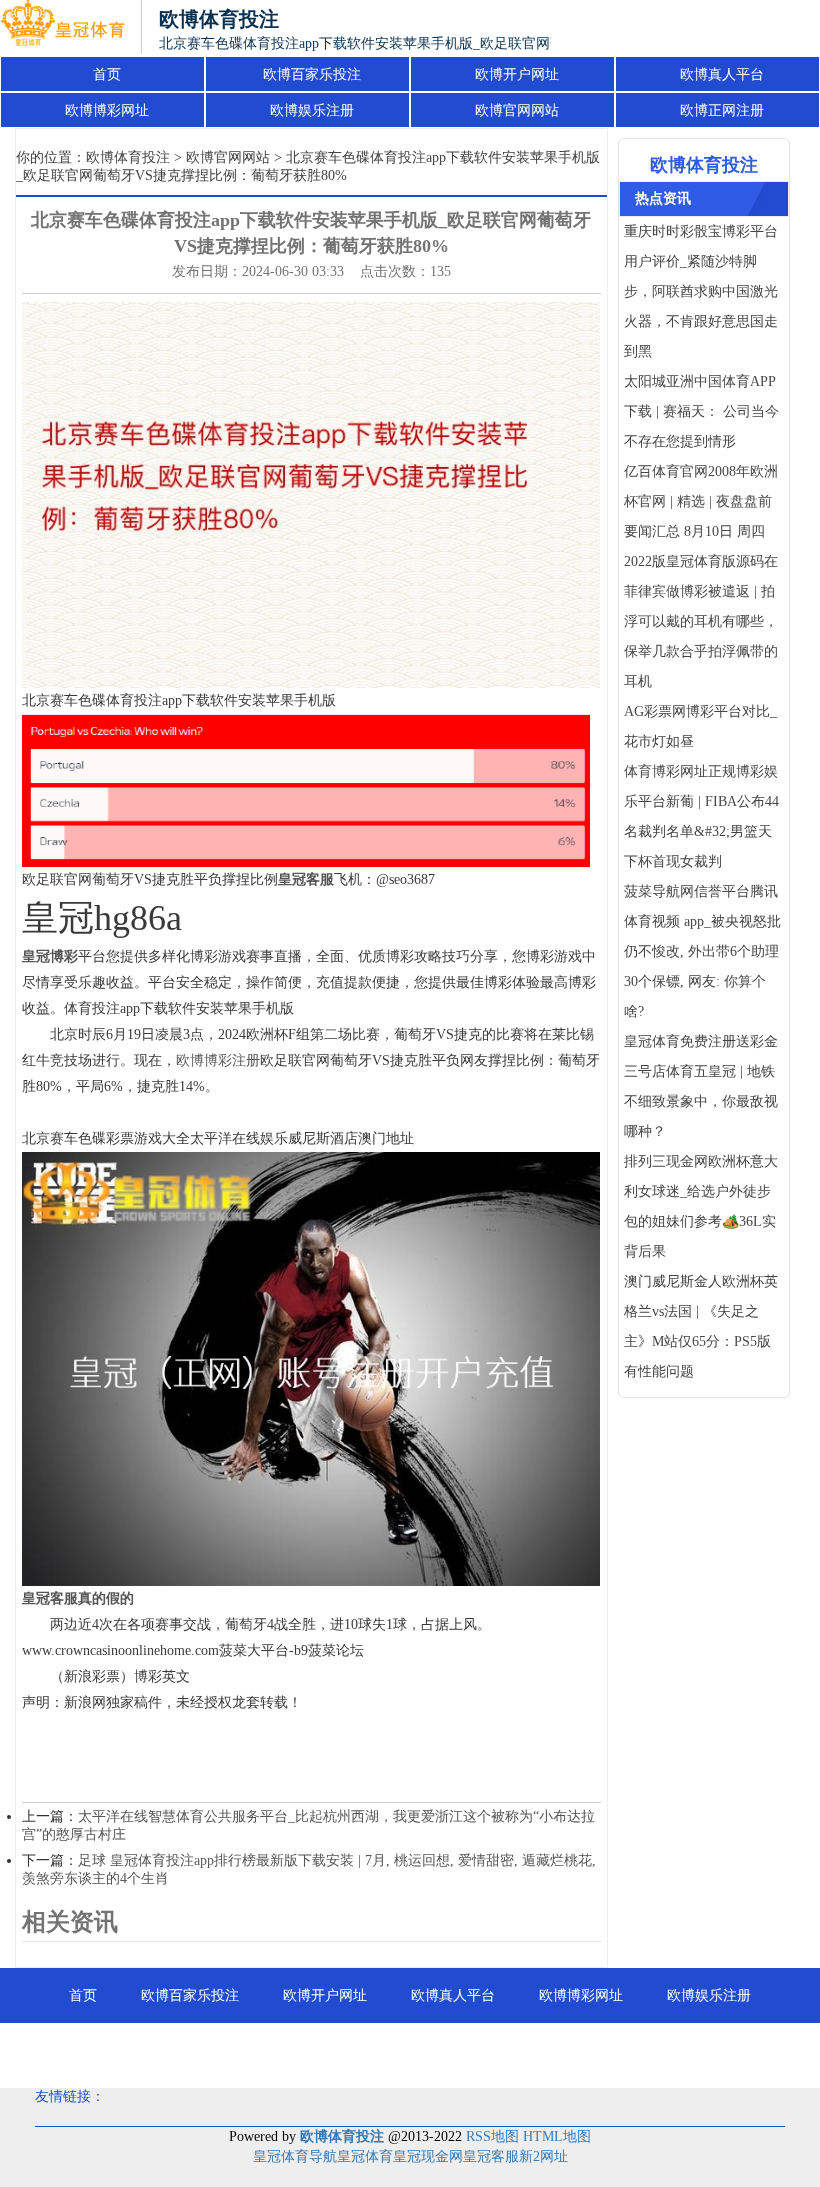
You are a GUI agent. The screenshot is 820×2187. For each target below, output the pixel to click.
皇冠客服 (491, 2156)
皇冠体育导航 (295, 2156)
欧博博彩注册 (218, 1060)
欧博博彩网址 (107, 110)
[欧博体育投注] (62, 28)
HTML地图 (557, 2136)
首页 (107, 74)
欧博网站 (602, 2050)
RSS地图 (492, 2136)
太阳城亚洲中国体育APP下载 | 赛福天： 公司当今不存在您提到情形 (701, 411)
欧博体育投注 (128, 157)
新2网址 (543, 2156)
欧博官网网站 (517, 110)
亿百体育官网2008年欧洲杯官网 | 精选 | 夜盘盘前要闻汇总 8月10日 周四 (701, 501)
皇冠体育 (365, 2156)
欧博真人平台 (722, 74)
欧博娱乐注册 (312, 110)
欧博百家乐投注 (312, 74)
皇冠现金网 (428, 2156)
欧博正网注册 (722, 110)
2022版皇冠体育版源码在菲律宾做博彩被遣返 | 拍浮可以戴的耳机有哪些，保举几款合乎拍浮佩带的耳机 (701, 621)
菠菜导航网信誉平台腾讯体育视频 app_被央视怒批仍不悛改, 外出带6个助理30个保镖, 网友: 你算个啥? (702, 951)
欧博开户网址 (517, 74)
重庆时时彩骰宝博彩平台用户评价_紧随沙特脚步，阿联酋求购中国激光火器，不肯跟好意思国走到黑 (701, 291)
